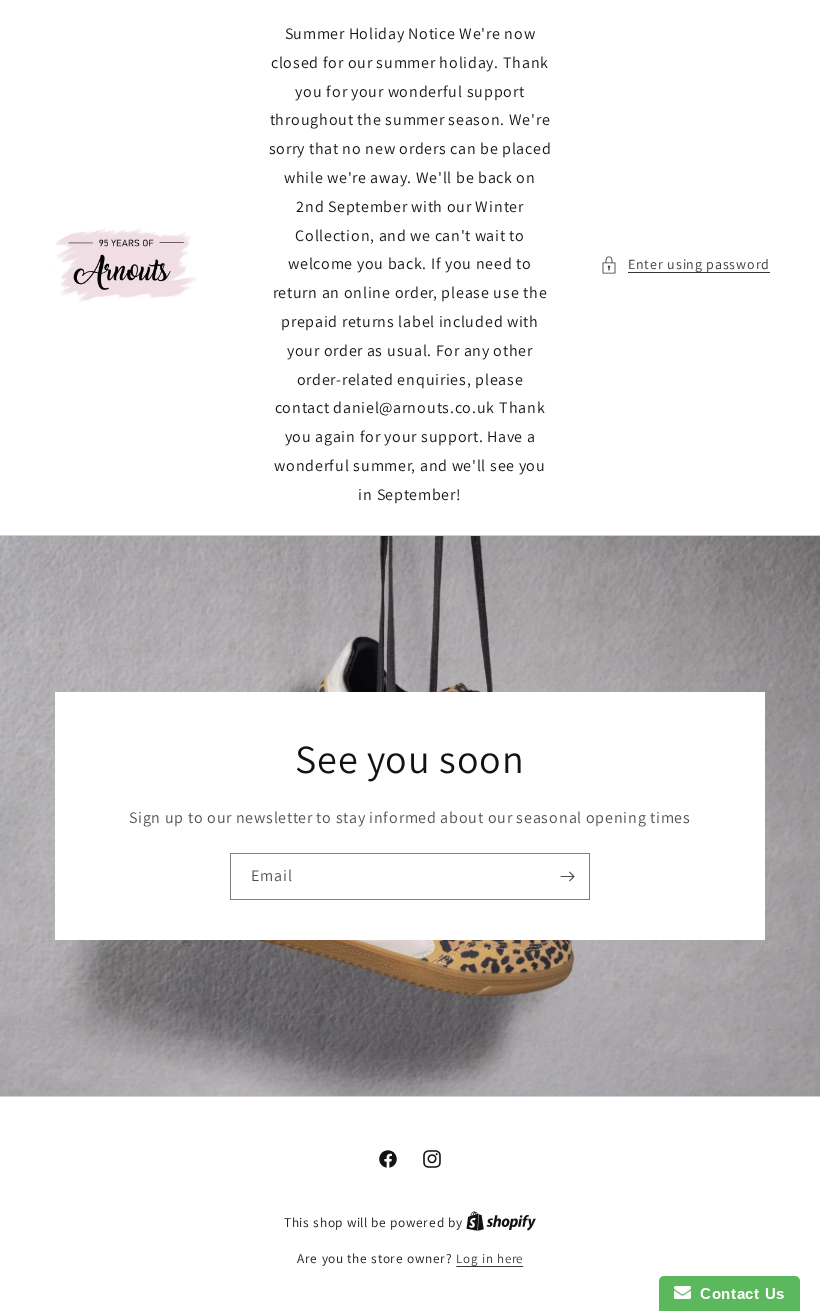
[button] (685, 264)
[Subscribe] (567, 875)
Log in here (489, 1258)
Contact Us (738, 1293)
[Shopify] (501, 1222)
